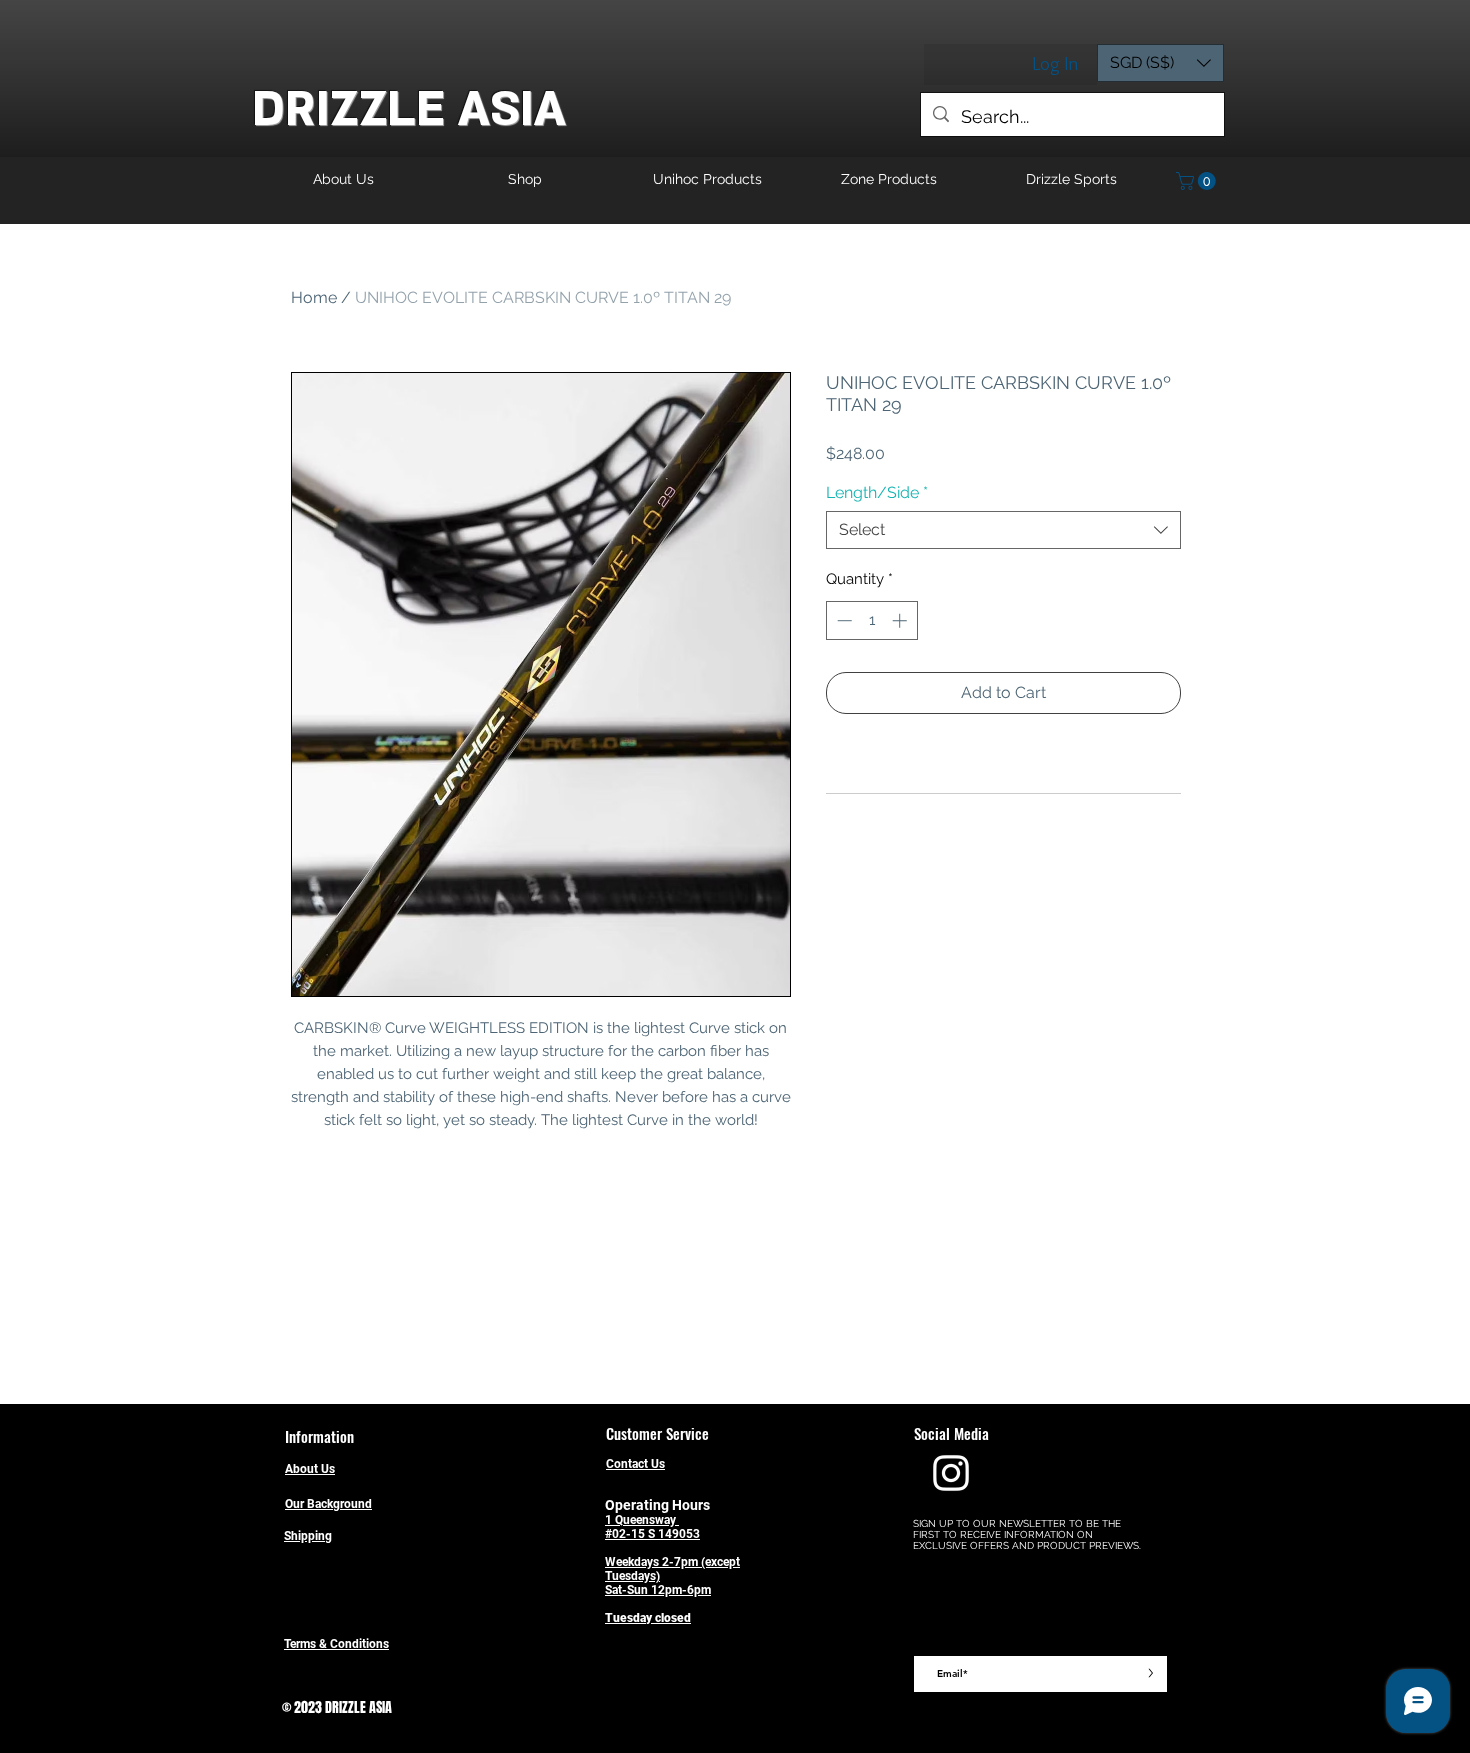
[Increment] (901, 620)
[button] (1160, 63)
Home (314, 297)
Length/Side (877, 492)
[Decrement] (842, 620)
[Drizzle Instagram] (951, 1473)
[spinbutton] (871, 620)
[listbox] (1160, 63)
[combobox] (1003, 530)
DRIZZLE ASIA (409, 109)
